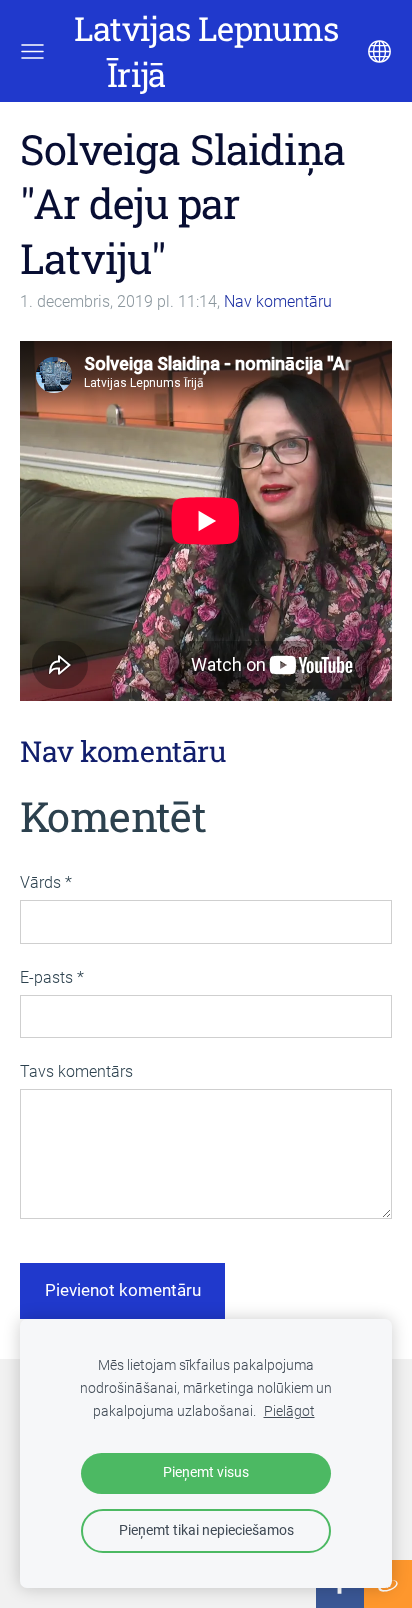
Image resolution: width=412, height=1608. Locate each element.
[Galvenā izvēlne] (32, 51)
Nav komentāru (278, 301)
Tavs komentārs (76, 1071)
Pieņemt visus (206, 1472)
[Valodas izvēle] (379, 51)
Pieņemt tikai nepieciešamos (206, 1530)
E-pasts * (52, 977)
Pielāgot (289, 1411)
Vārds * (46, 882)
